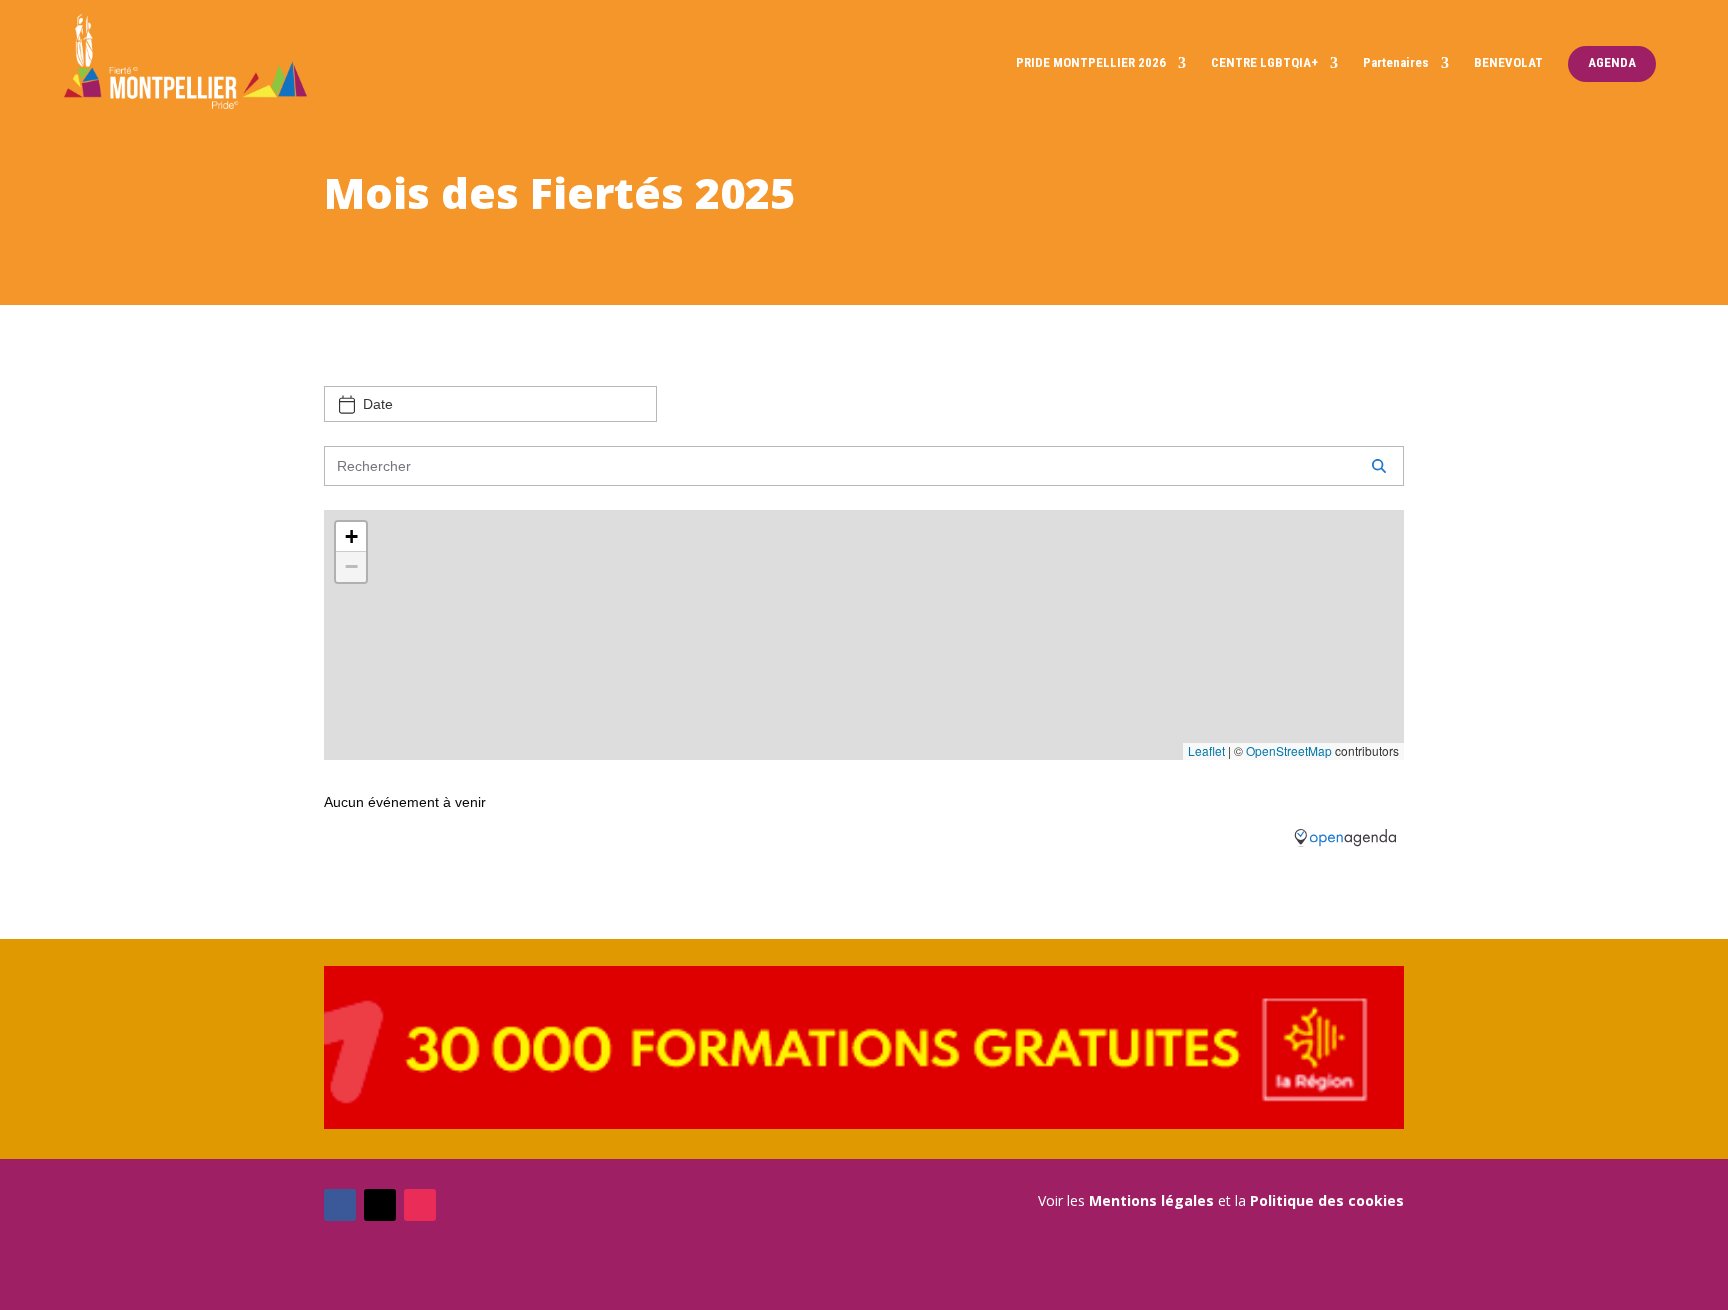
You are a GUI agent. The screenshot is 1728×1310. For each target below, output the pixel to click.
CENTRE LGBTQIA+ (1264, 63)
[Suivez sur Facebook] (340, 1205)
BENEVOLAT (1508, 63)
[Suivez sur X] (380, 1205)
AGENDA (1612, 63)
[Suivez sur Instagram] (420, 1205)
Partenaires (1396, 63)
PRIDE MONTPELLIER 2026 (1091, 63)
